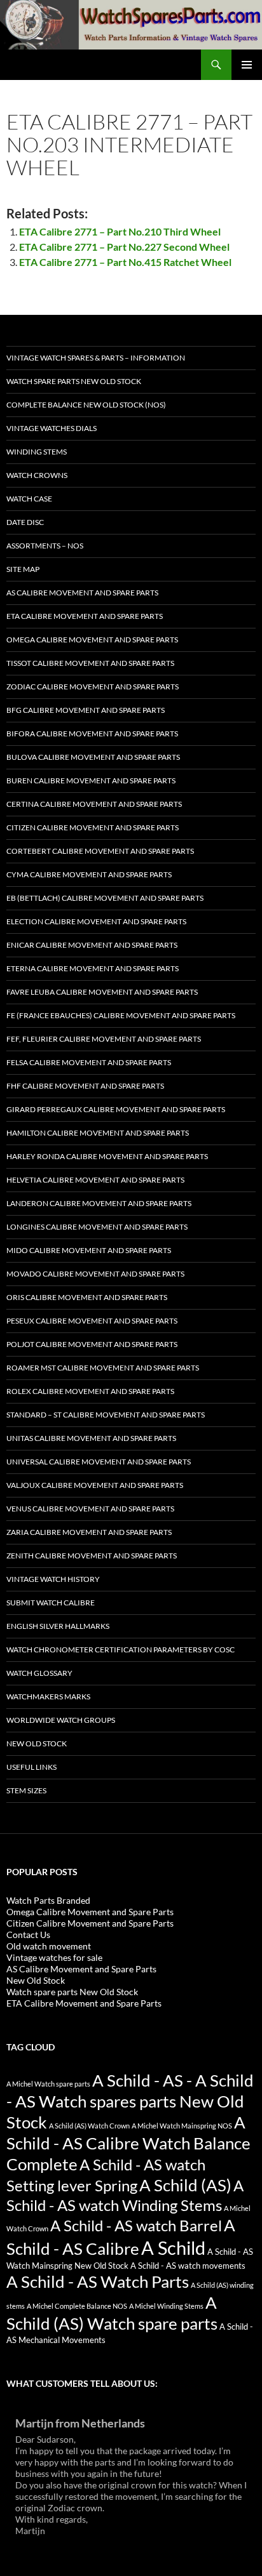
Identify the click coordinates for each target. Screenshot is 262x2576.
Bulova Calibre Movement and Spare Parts (93, 757)
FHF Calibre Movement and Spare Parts (85, 1086)
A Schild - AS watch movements (188, 2266)
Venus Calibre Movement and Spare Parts (90, 1509)
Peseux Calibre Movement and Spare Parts (92, 1321)
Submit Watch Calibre (51, 1603)
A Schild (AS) (185, 2185)
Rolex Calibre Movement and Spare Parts (90, 1391)
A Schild (173, 2247)
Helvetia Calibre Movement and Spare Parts (95, 1180)
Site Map (23, 569)
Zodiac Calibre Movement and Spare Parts (93, 687)
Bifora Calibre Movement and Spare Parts (92, 734)
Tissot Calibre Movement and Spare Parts (90, 663)
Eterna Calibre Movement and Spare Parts (93, 968)
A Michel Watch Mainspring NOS (182, 2126)
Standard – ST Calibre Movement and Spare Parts (106, 1415)
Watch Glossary (39, 1673)
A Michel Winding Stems (166, 2306)
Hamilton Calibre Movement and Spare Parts (98, 1133)
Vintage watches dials (52, 428)
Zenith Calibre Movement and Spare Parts (92, 1556)
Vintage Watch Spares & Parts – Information (96, 358)
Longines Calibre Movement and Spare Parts (97, 1227)
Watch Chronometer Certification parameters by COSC (121, 1650)
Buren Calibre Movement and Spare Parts (91, 780)
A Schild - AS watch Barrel (136, 2226)
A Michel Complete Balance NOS (77, 2306)
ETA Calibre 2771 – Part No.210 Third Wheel (120, 231)
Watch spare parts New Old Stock (74, 381)
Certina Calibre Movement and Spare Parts (94, 804)
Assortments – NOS (45, 546)
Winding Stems (37, 452)
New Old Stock (37, 1743)
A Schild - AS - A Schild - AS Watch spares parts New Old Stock (130, 2101)
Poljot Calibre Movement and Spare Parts (92, 1344)
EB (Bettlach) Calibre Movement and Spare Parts (105, 898)
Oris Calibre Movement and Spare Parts (87, 1297)
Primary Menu (247, 65)
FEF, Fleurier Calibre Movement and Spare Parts (104, 1039)
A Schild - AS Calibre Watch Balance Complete (128, 2143)
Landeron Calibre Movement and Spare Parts (99, 1203)
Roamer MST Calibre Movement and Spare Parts (103, 1368)
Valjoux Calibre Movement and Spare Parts (95, 1485)
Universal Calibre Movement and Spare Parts (99, 1462)
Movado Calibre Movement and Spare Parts (95, 1274)
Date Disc (25, 522)
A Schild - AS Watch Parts (98, 2281)
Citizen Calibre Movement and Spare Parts (93, 827)
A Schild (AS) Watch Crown (89, 2126)
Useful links (31, 1767)
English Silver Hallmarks (58, 1626)
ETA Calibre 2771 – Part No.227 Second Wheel (124, 247)
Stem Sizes (26, 1790)
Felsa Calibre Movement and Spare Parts (89, 1062)
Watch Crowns (37, 475)
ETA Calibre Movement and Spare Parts (85, 616)
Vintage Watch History (53, 1579)
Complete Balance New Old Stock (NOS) (86, 405)
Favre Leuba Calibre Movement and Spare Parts (102, 992)
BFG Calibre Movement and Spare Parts (86, 710)
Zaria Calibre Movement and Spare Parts (89, 1532)
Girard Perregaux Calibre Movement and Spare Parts (116, 1109)
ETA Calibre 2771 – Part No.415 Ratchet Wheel (125, 262)
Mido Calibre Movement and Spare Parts (89, 1250)
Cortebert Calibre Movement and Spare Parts (100, 851)
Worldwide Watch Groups (61, 1720)
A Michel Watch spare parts (48, 2084)
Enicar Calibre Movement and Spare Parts (92, 945)
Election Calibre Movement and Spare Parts (96, 921)
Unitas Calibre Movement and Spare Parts (91, 1438)
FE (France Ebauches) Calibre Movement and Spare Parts (121, 1015)
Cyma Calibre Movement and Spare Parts (89, 874)
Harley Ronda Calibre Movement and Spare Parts (107, 1156)
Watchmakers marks (48, 1696)
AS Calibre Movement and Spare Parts (82, 593)
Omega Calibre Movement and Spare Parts (92, 640)
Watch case (29, 499)
